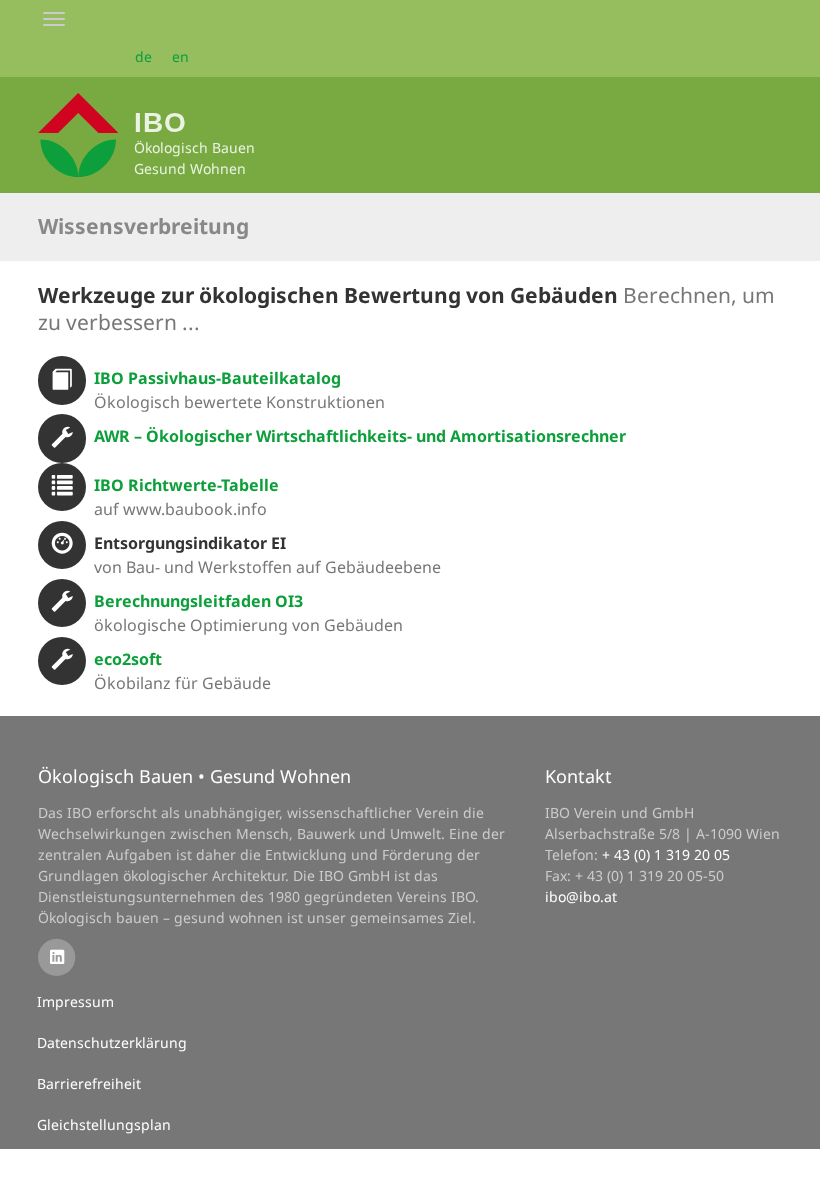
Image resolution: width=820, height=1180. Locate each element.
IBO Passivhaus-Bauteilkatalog (217, 378)
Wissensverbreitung (143, 226)
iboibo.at (581, 896)
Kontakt (578, 776)
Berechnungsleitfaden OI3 (198, 601)
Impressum (75, 1001)
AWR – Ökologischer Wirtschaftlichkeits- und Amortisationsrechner (360, 436)
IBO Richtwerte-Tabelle (186, 485)
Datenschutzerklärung (112, 1042)
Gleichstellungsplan (104, 1124)
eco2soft (128, 659)
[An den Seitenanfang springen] (791, 1151)
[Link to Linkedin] (56, 955)
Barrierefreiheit (89, 1083)
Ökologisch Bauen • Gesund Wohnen (194, 776)
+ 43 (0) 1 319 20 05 (666, 854)
